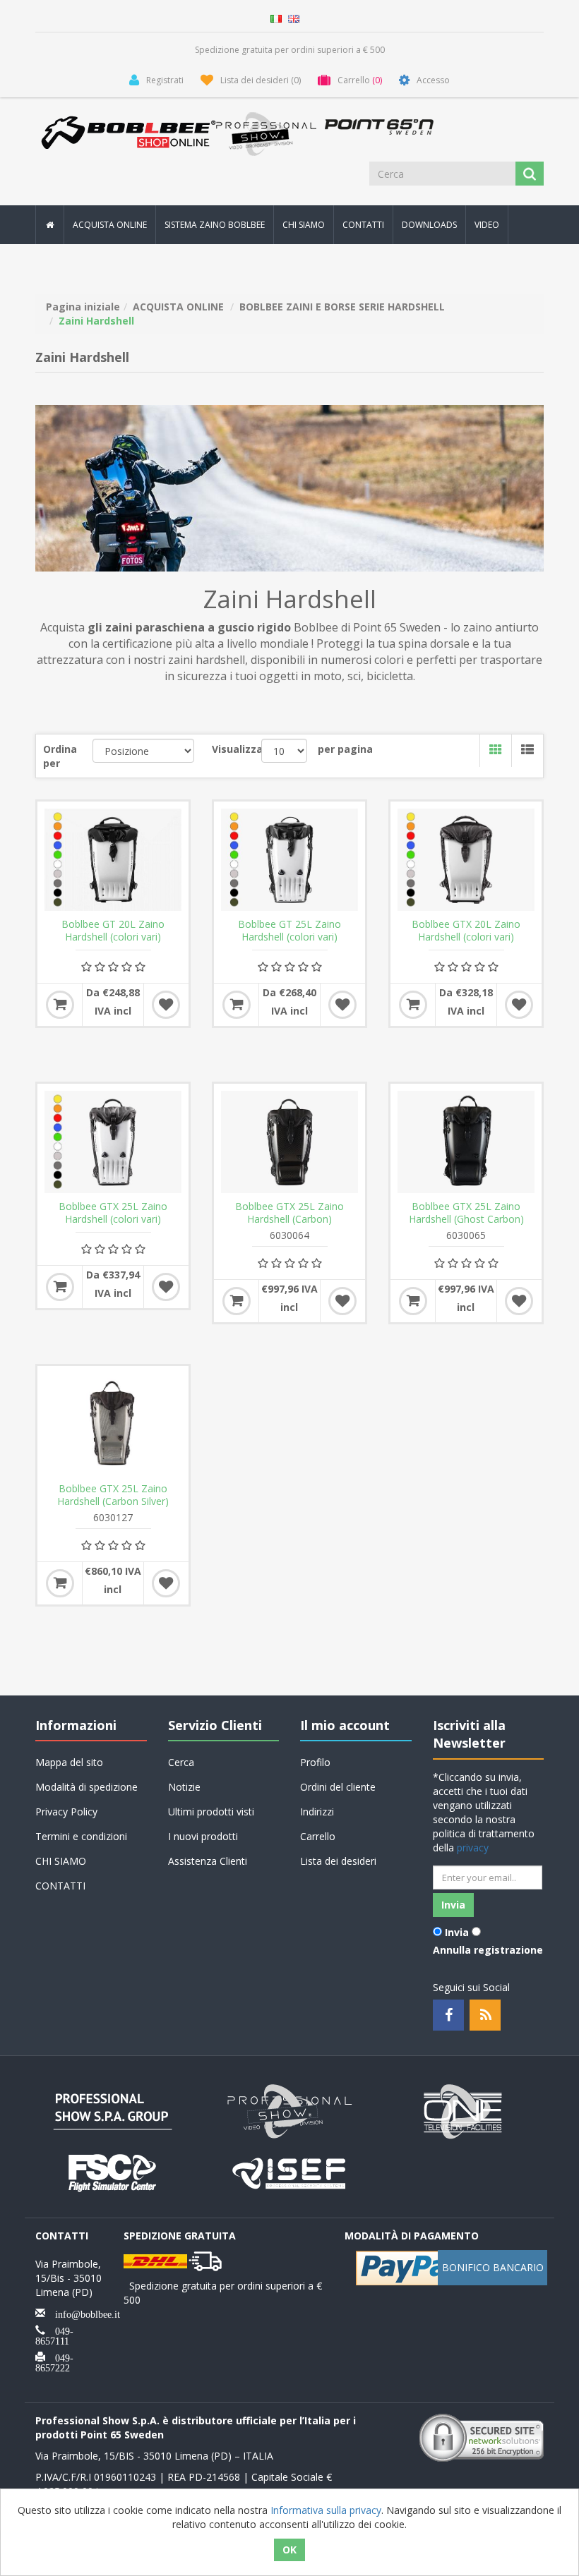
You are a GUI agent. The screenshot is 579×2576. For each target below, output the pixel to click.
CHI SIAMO (304, 225)
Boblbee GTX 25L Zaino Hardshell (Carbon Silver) (113, 1495)
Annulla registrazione (488, 1950)
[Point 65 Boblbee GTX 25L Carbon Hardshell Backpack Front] (289, 1142)
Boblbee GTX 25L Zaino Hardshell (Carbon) (289, 1213)
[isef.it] (289, 2172)
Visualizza (237, 749)
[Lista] (527, 751)
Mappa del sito (69, 1762)
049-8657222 (54, 2362)
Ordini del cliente (338, 1787)
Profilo (315, 1762)
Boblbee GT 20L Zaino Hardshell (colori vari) (113, 931)
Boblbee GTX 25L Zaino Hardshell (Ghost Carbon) (466, 1213)
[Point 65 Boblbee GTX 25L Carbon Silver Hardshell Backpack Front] (113, 1424)
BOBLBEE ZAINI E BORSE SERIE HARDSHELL (342, 307)
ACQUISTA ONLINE (178, 307)
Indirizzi (317, 1812)
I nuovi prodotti (203, 1836)
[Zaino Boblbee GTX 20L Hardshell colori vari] (466, 860)
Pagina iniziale (83, 307)
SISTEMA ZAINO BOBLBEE (215, 225)
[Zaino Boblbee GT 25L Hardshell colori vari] (289, 860)
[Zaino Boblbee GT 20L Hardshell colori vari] (113, 860)
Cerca (181, 1762)
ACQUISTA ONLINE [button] (110, 225)
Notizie (184, 1787)
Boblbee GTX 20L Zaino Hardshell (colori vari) (466, 931)
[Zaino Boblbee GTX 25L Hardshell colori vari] (113, 1142)
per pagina (345, 749)
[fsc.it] (113, 2172)
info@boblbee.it (83, 2313)
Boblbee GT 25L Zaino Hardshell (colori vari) (289, 931)
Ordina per (60, 756)
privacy (473, 1848)
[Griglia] (495, 751)
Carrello (318, 1836)
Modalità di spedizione (86, 1787)
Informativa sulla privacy (326, 2510)
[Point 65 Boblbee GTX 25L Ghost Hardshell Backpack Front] (466, 1142)
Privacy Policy (66, 1812)
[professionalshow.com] (289, 2111)
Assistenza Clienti (208, 1861)
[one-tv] (466, 2111)
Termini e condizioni (81, 1836)
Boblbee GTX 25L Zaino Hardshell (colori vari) (113, 1213)
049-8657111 (54, 2335)
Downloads (429, 225)
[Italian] (276, 17)
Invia (457, 1932)
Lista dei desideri (338, 1861)
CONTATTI (363, 225)
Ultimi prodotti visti (211, 1812)
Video (487, 225)
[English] (294, 17)
